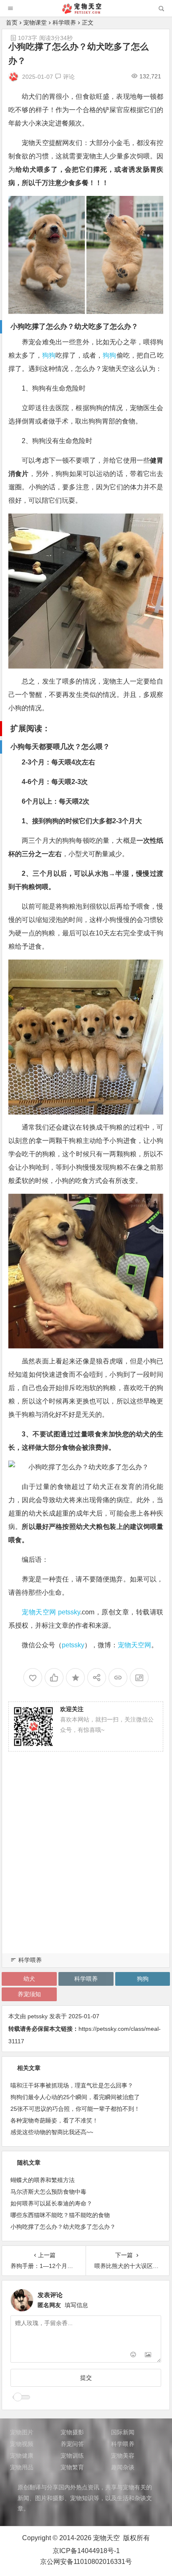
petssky (69, 1612)
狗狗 (49, 355)
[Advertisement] (86, 1862)
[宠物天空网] (86, 11)
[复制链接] (118, 1678)
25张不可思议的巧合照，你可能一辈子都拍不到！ (75, 2109)
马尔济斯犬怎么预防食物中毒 (48, 2192)
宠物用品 (22, 2467)
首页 (12, 23)
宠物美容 (123, 2456)
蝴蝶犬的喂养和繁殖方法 (43, 2180)
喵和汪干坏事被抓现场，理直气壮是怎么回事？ (72, 2085)
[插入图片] (148, 2355)
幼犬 (29, 1979)
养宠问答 (72, 2444)
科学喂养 (64, 23)
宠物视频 (22, 2444)
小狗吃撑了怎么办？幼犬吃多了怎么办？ (63, 2227)
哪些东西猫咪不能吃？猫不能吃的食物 (60, 2215)
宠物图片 (22, 2432)
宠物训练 (72, 2456)
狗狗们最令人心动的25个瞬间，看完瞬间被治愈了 (75, 2097)
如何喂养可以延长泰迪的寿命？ (51, 2203)
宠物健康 (22, 2456)
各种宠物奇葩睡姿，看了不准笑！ (54, 2120)
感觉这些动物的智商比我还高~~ (52, 2132)
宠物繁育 (72, 2467)
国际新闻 (123, 2432)
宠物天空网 (39, 1612)
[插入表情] (133, 2355)
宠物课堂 (35, 23)
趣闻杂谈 (123, 2467)
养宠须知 (29, 1994)
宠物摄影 (72, 2432)
